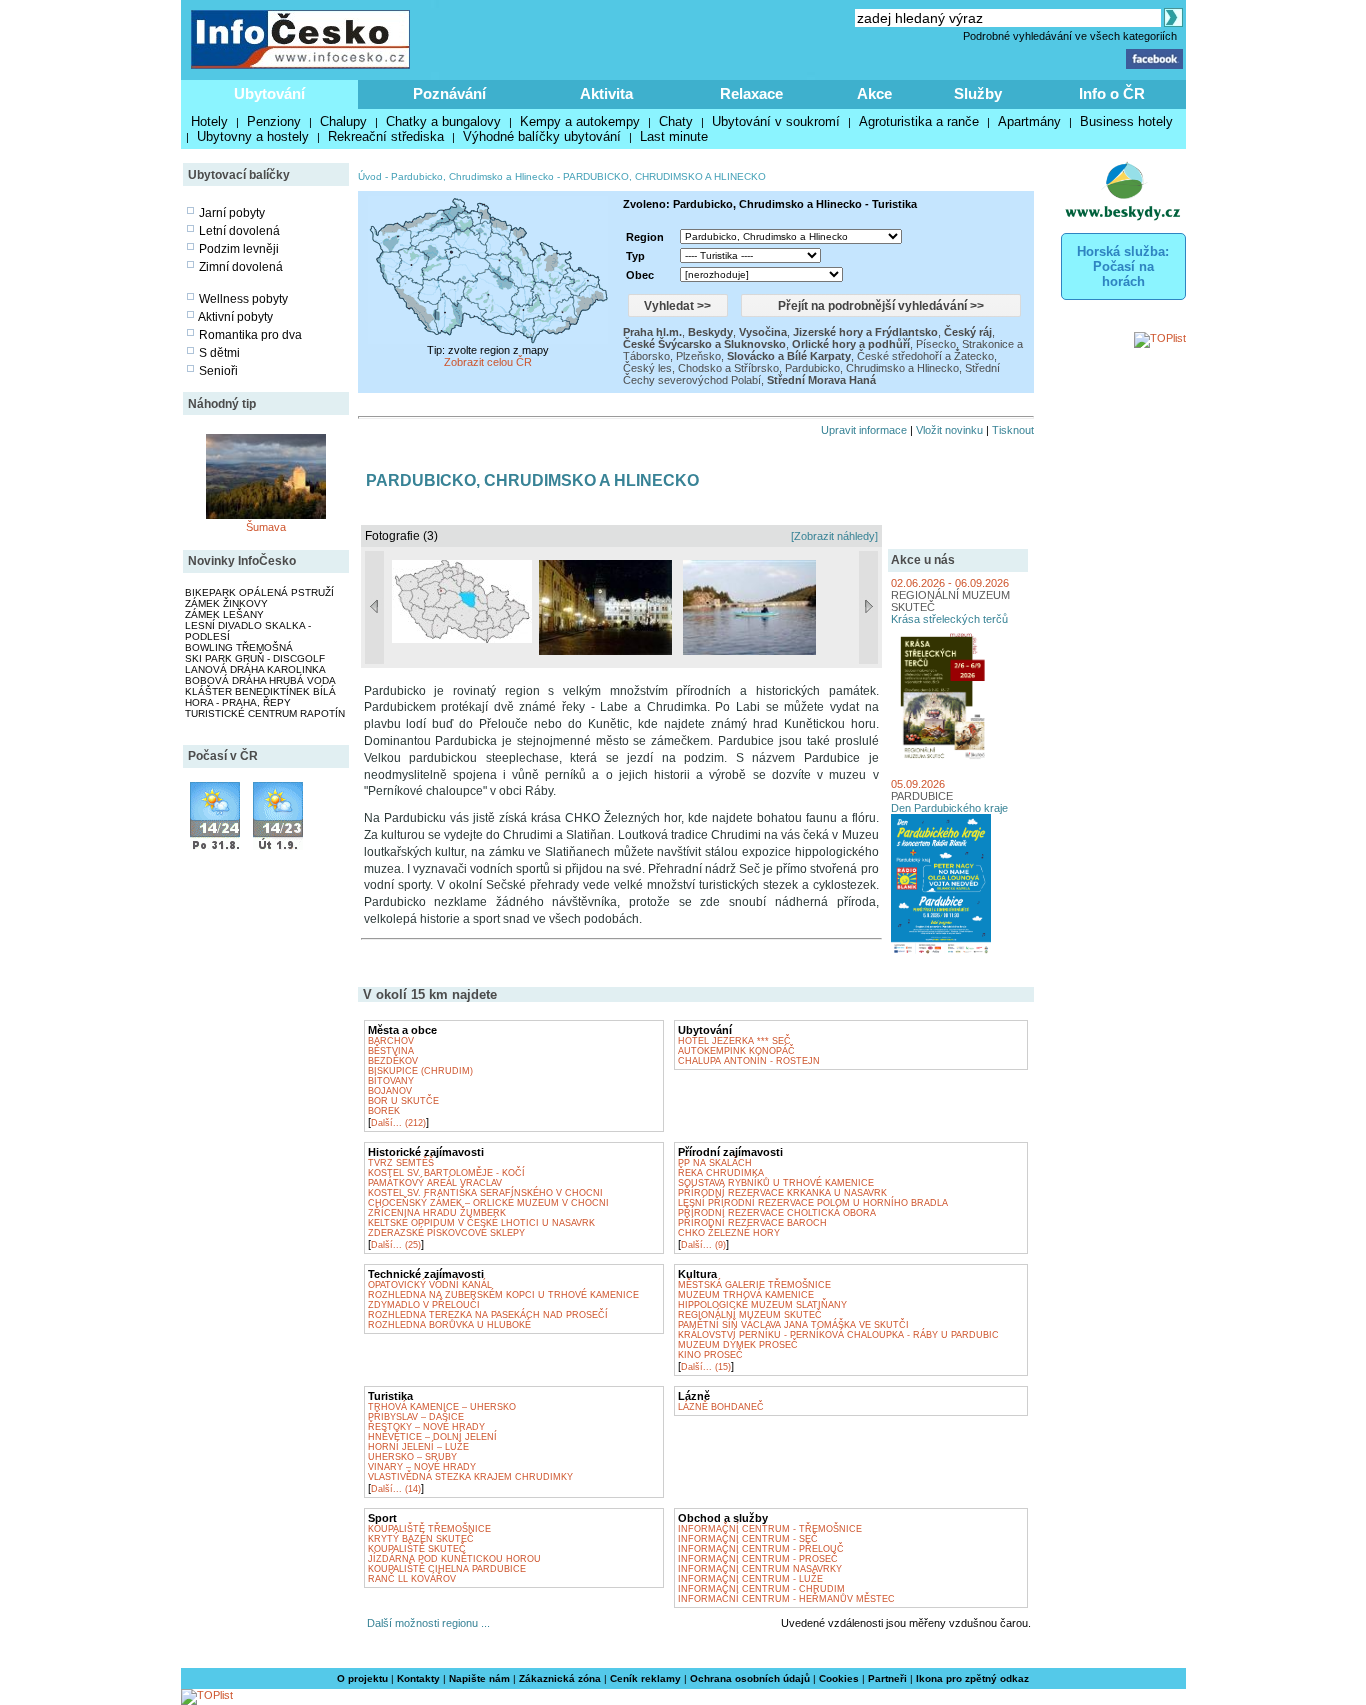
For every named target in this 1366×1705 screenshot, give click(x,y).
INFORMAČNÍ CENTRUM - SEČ (748, 1539)
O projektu (362, 1678)
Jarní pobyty (232, 213)
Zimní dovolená (241, 267)
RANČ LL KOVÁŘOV (412, 1579)
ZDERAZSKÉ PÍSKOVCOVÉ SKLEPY (446, 1233)
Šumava (266, 527)
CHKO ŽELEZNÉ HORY (729, 1233)
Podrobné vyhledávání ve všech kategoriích (1070, 36)
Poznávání (449, 93)
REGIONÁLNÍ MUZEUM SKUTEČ (750, 1315)
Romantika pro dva (250, 335)
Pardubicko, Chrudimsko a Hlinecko (472, 176)
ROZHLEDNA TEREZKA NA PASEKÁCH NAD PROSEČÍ (488, 1315)
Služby (978, 93)
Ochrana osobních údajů (750, 1678)
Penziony (274, 121)
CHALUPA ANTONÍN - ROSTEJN (749, 1061)
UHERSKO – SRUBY (412, 1457)
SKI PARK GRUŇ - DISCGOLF (255, 658)
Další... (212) (398, 1123)
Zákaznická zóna (560, 1678)
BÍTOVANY (391, 1081)
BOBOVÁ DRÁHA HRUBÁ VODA (260, 680)
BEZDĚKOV (393, 1061)
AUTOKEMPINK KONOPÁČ (736, 1051)
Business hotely (1126, 121)
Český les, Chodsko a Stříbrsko (701, 368)
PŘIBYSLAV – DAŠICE (416, 1417)
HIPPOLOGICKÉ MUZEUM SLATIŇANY (762, 1305)
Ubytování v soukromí (776, 121)
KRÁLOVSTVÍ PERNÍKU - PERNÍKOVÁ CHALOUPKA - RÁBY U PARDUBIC (838, 1335)
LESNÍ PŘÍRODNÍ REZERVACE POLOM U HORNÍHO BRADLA (813, 1203)
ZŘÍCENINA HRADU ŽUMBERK (437, 1213)
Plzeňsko (698, 356)
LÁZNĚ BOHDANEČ (721, 1407)
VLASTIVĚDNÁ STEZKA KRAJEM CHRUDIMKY (470, 1477)
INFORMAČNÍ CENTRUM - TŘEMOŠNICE (770, 1529)
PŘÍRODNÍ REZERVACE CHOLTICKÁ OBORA (777, 1213)
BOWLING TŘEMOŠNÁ (239, 647)
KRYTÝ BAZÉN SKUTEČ (421, 1539)
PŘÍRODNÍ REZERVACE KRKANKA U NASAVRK (782, 1193)
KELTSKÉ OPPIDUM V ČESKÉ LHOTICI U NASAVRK (481, 1223)
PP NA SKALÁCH (715, 1163)
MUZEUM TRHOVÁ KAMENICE (746, 1295)
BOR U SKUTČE (403, 1101)
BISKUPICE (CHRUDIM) (420, 1071)
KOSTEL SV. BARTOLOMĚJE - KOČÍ (446, 1173)
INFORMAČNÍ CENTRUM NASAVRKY (760, 1569)
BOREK (384, 1111)
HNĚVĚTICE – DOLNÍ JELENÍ (432, 1437)
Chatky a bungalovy (443, 121)
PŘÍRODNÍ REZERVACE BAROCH (752, 1223)
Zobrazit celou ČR (488, 362)
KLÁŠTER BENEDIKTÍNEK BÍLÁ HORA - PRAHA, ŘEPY (260, 697)
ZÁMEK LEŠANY (224, 614)
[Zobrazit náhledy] (834, 536)
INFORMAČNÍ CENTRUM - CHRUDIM (761, 1589)
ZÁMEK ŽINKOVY (226, 603)
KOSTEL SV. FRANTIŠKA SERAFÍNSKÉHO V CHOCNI (485, 1193)
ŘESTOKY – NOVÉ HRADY (426, 1427)
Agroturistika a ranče (919, 121)
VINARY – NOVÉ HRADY (422, 1467)
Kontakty (418, 1678)
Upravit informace (864, 430)
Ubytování (269, 93)
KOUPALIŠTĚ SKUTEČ (417, 1549)
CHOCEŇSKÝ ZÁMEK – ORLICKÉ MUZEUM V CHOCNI (488, 1203)
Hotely (209, 121)
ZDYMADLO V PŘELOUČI (424, 1305)
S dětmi (219, 353)
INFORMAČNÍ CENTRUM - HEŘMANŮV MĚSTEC (786, 1599)
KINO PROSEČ (710, 1355)
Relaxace (751, 93)
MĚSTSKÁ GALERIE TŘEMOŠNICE (754, 1285)
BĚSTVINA (391, 1051)
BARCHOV (391, 1041)
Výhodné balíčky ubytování (542, 136)
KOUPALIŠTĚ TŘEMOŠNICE (429, 1529)
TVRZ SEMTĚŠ (401, 1163)
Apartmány (1029, 121)
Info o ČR (1112, 93)
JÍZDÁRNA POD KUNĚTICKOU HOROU (454, 1559)
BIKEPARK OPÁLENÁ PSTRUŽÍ (259, 592)
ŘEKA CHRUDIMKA (721, 1173)
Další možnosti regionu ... (425, 1623)
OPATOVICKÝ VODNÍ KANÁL (430, 1285)
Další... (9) (703, 1245)
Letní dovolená (239, 231)
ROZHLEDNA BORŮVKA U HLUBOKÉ (449, 1325)
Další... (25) (396, 1245)
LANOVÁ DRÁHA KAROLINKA (255, 669)
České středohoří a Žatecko (925, 356)
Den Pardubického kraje (949, 808)
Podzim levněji (239, 249)
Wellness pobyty (243, 299)
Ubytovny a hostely (253, 136)
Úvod (370, 176)
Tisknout (1013, 430)
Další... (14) (396, 1489)
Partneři (887, 1678)
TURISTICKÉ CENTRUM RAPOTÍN (265, 713)
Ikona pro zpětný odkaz (972, 1678)
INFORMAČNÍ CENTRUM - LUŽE (750, 1579)
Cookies (839, 1678)
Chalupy (343, 121)
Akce (874, 93)
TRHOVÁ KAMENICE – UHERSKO (442, 1407)
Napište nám (479, 1678)
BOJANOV (390, 1091)
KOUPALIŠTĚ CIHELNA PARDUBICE (447, 1569)
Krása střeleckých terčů (949, 619)
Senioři (218, 371)
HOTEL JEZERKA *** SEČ (734, 1041)
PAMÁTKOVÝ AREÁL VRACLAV (435, 1183)
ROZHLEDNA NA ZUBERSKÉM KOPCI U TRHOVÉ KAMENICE (503, 1295)
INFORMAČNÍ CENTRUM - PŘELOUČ (761, 1549)
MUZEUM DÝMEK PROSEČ (738, 1345)
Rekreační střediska (386, 136)
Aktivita (606, 93)
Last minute (674, 136)
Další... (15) (706, 1367)
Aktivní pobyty (235, 317)
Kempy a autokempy (580, 121)
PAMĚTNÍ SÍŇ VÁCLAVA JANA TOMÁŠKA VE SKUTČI (793, 1325)
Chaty (676, 121)
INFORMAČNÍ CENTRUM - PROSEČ (758, 1559)
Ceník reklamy (645, 1678)
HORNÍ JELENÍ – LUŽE (418, 1447)
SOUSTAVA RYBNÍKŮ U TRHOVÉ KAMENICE (776, 1183)
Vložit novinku (949, 430)
